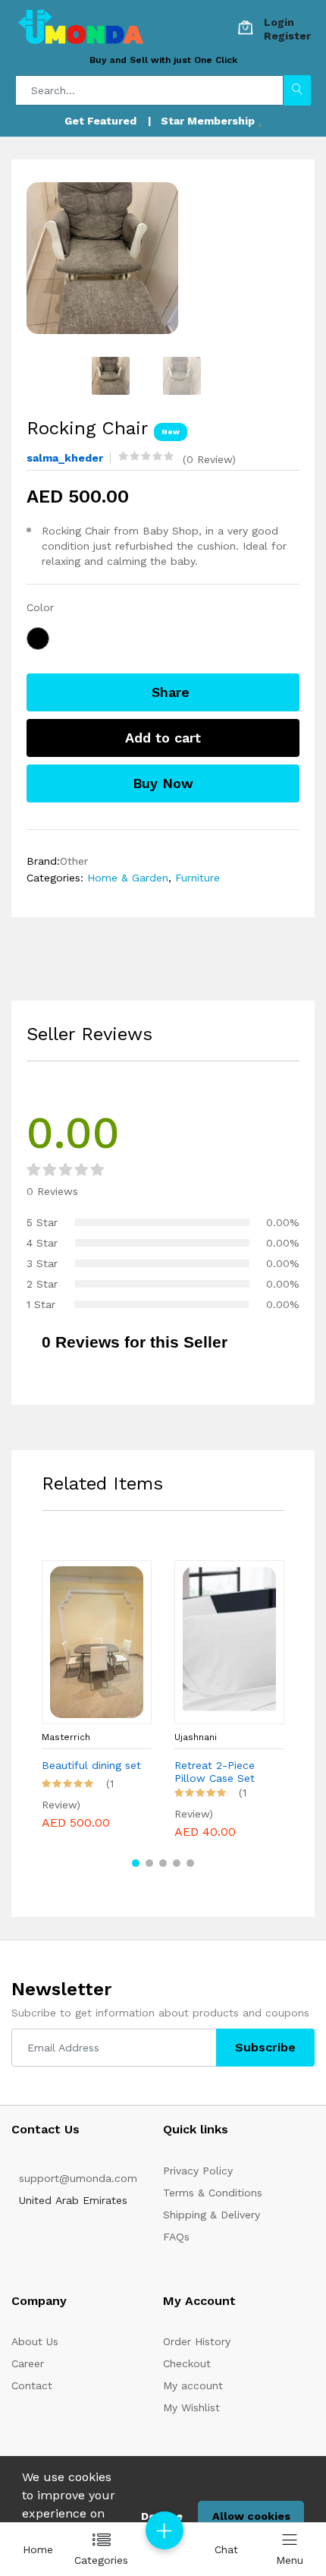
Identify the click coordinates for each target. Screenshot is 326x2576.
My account (193, 2385)
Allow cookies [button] (251, 2516)
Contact (32, 2385)
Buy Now (163, 783)
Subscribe (265, 2047)
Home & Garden (128, 878)
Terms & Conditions (213, 2193)
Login (279, 22)
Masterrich (66, 1737)
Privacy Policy (198, 2171)
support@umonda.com (78, 2178)
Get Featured (100, 121)
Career (28, 2363)
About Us (35, 2341)
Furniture (196, 878)
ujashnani (196, 1737)
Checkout (187, 2363)
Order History (197, 2341)
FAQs (176, 2237)
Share (168, 692)
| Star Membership (203, 121)
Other (74, 861)
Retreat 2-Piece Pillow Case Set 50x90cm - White (219, 1772)
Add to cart (163, 738)
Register (287, 36)
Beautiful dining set (91, 1765)
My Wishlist (191, 2407)
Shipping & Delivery (212, 2215)
